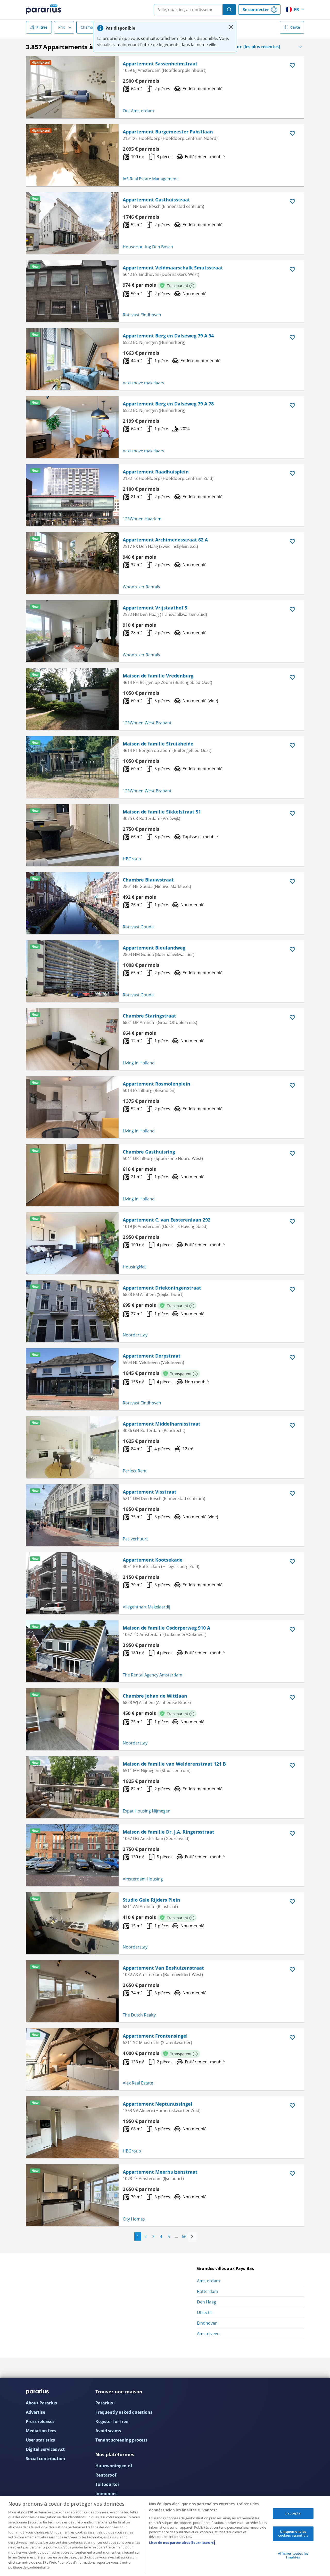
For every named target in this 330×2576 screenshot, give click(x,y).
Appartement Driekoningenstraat (162, 1288)
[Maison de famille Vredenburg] (72, 699)
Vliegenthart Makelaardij (146, 1607)
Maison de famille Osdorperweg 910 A (166, 1628)
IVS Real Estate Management (150, 179)
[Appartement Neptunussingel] (72, 2127)
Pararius (44, 10)
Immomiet (106, 2494)
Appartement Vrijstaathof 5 (155, 608)
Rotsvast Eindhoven (142, 315)
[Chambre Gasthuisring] (72, 1175)
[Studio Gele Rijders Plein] (72, 1923)
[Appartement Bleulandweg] (72, 971)
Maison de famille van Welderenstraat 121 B (174, 1764)
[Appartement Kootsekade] (72, 1583)
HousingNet (134, 1267)
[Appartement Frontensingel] (72, 2059)
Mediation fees (41, 2431)
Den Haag (207, 2302)
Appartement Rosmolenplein (156, 1084)
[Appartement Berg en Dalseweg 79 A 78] (72, 427)
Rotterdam (208, 2291)
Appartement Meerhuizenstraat (160, 2172)
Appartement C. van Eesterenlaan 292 (167, 1220)
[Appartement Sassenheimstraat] (72, 87)
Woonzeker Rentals (141, 587)
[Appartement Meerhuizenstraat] (72, 2195)
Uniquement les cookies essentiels (293, 2533)
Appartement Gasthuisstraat (156, 200)
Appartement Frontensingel (155, 2036)
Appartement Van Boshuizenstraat (163, 1968)
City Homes (134, 2219)
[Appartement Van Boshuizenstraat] (72, 1991)
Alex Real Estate (138, 2083)
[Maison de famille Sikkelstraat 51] (72, 835)
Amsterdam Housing (143, 1879)
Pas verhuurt (135, 1539)
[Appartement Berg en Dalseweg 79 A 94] (72, 359)
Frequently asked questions (124, 2412)
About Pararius (41, 2403)
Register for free (112, 2421)
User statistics (40, 2440)
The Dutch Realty (139, 2015)
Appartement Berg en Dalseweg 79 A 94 (168, 336)
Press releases (40, 2421)
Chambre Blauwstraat (148, 880)
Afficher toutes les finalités (293, 2555)
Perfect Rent (135, 1471)
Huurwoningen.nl (114, 2466)
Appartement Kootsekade (153, 1560)
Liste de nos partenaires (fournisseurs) (182, 2543)
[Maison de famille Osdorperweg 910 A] (72, 1651)
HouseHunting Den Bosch (148, 247)
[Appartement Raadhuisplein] (72, 495)
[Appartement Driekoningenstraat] (72, 1311)
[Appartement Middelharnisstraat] (72, 1447)
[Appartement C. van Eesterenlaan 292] (72, 1243)
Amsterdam (208, 2281)
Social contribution (46, 2459)
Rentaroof (106, 2475)
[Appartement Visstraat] (72, 1515)
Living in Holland (139, 1063)
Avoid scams (108, 2431)
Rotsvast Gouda (138, 927)
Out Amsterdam (138, 111)
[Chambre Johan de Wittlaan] (72, 1719)
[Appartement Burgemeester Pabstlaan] (72, 155)
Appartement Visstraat (150, 1492)
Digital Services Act (45, 2449)
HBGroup (132, 859)
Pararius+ (105, 2403)
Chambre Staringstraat (149, 1016)
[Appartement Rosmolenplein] (72, 1107)
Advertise (35, 2412)
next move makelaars (143, 383)
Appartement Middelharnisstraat (162, 1424)
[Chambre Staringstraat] (72, 1039)
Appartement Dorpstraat (152, 1356)
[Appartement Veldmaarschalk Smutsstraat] (72, 291)
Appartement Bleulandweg (154, 948)
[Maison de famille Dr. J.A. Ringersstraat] (72, 1855)
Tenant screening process (121, 2440)
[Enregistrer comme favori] (292, 65)
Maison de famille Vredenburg (158, 676)
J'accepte (293, 2513)
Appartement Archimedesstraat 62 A (165, 540)
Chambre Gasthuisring (149, 1152)
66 (184, 2236)
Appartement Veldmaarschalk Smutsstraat (173, 268)
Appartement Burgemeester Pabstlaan (168, 132)
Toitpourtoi (107, 2484)
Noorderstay (135, 1335)
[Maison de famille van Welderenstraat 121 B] (72, 1787)
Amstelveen (208, 2334)
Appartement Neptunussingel (158, 2104)
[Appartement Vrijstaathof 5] (72, 631)
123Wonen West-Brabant (147, 723)
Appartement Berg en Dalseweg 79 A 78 (168, 404)
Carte (295, 27)
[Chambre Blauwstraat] (72, 903)
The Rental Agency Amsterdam (152, 1675)
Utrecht (204, 2312)
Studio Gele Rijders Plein (151, 1900)
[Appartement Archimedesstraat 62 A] (72, 563)
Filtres (42, 27)
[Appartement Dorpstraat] (72, 1379)
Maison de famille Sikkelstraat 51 (162, 812)
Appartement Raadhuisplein (156, 472)
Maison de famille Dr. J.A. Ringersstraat (168, 1832)
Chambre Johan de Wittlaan (155, 1696)
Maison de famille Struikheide (158, 744)
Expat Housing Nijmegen (147, 1811)
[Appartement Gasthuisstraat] (72, 223)
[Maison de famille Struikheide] (72, 767)
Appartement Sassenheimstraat (160, 64)
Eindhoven (207, 2323)
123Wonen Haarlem (142, 519)
